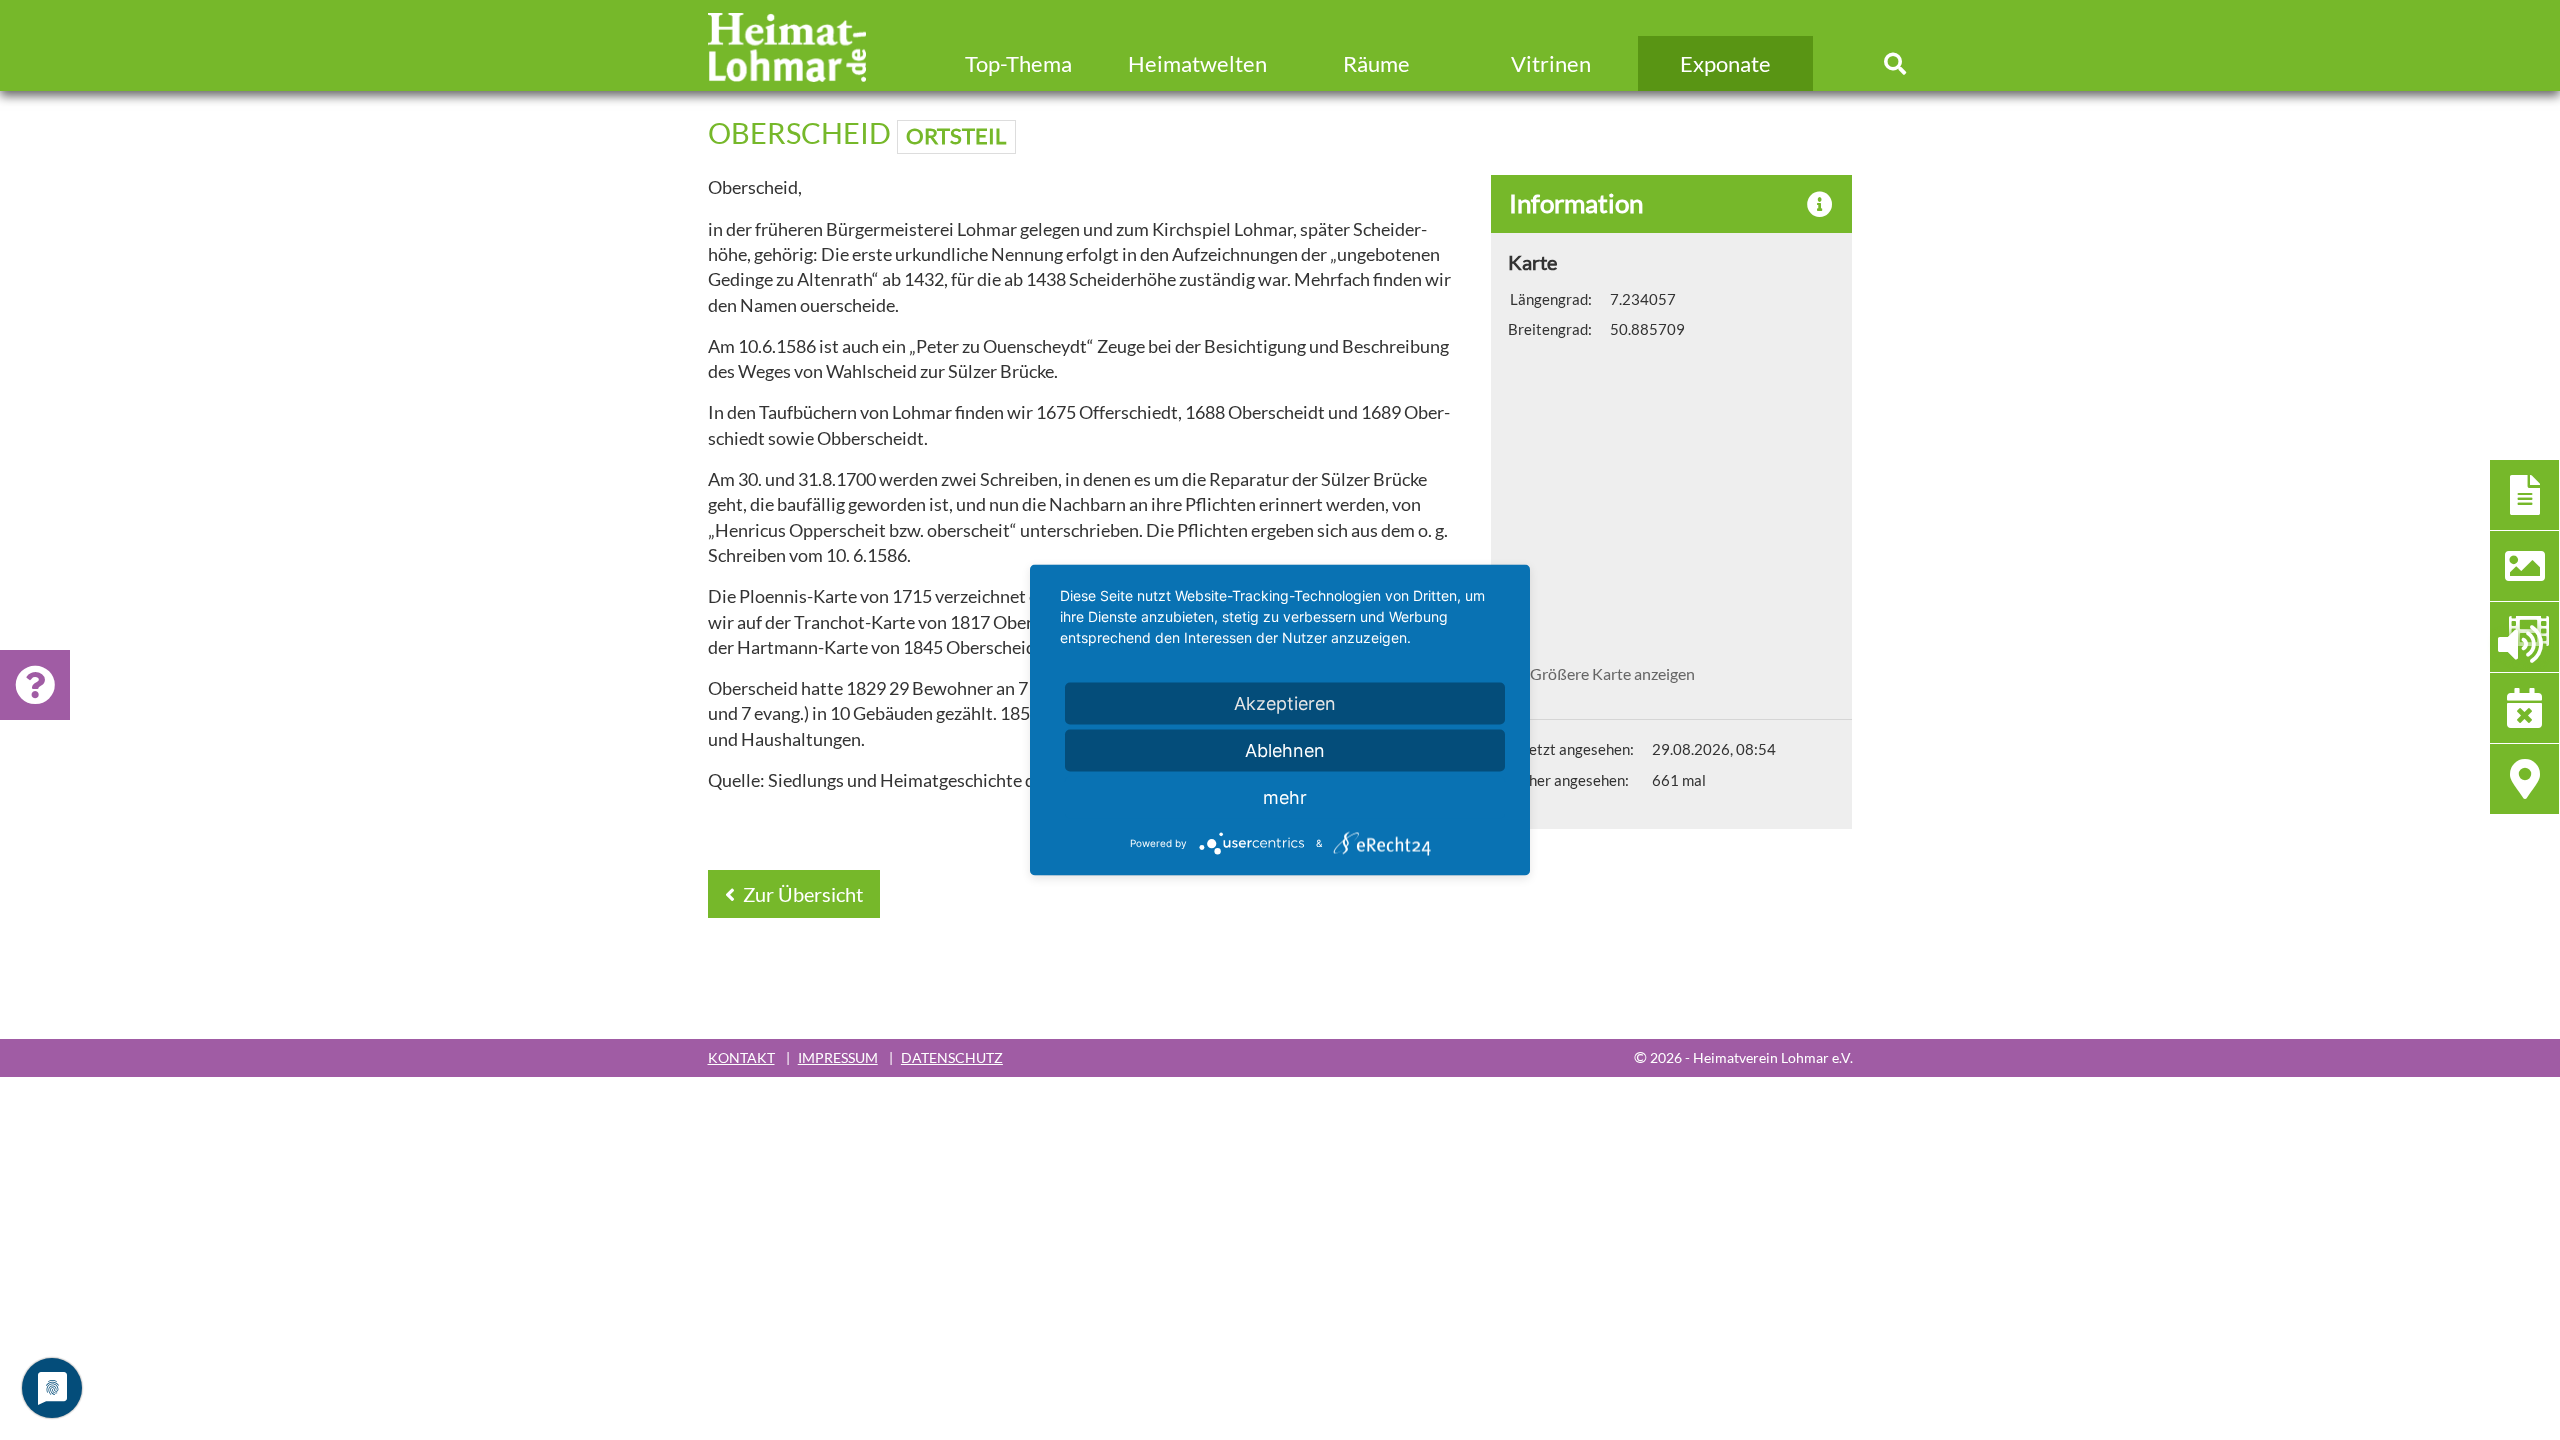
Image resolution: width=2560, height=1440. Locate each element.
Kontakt (741, 1057)
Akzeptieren (1285, 703)
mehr (1285, 797)
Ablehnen (1285, 750)
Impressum (838, 1057)
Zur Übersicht (801, 894)
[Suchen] (1895, 63)
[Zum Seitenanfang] (2435, 1348)
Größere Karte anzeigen (1612, 673)
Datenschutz (952, 1057)
